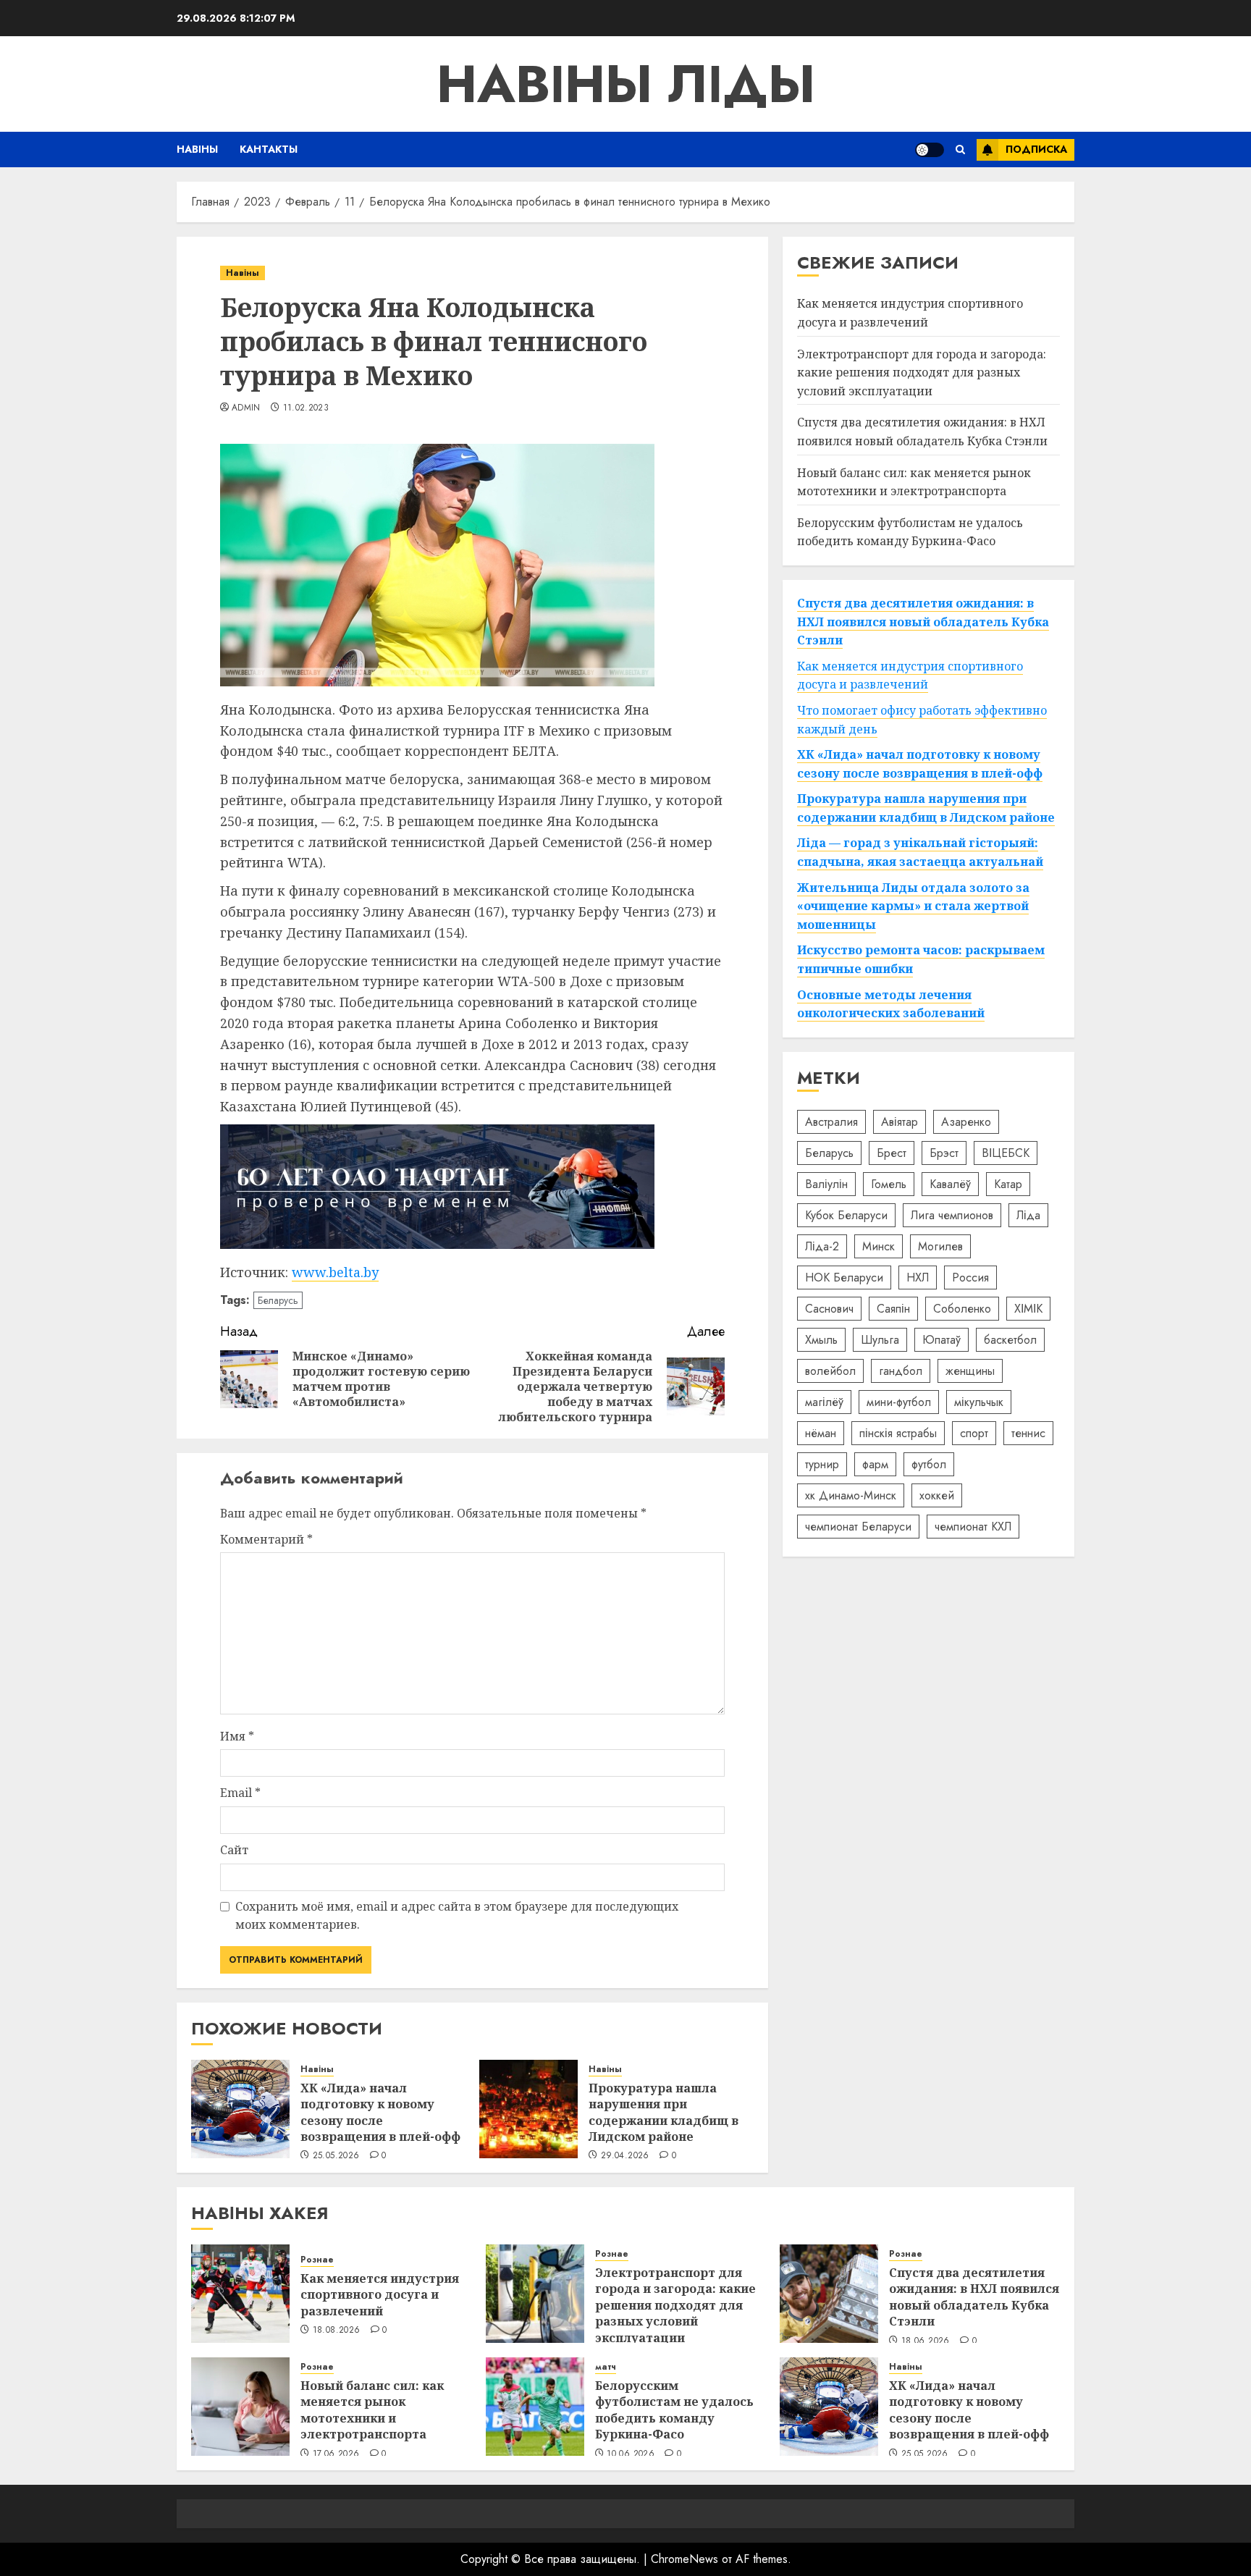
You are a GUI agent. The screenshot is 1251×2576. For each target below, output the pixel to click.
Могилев (940, 1246)
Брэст (944, 1152)
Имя (237, 1736)
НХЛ (918, 1277)
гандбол (901, 1370)
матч (606, 2367)
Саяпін (893, 1308)
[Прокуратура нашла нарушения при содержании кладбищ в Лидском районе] (528, 2109)
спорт (974, 1432)
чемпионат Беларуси (858, 1526)
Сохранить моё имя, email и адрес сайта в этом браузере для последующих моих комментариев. (457, 1916)
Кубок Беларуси (846, 1215)
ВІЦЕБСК (1006, 1152)
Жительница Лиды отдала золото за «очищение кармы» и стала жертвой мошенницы (913, 905)
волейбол (830, 1370)
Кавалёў (950, 1183)
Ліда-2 (822, 1246)
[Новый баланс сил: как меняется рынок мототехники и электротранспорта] (240, 2407)
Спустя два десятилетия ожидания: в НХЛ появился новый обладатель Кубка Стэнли (922, 432)
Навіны (197, 149)
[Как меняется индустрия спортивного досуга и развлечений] (240, 2294)
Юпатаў (942, 1339)
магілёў (824, 1401)
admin (246, 408)
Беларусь (278, 1300)
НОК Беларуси (844, 1277)
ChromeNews (685, 2559)
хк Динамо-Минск (851, 1495)
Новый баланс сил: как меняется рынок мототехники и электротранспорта (372, 2410)
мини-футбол (899, 1401)
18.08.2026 (337, 2331)
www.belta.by (335, 1272)
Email (240, 1793)
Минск (879, 1246)
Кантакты (269, 149)
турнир (822, 1464)
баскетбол (1010, 1339)
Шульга (880, 1339)
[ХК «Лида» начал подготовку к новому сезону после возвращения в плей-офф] (240, 2109)
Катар (1008, 1183)
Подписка (1036, 149)
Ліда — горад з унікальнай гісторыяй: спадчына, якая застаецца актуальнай (920, 852)
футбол (929, 1464)
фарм (875, 1464)
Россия (970, 1277)
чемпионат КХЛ (973, 1526)
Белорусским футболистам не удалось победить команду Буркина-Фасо (674, 2410)
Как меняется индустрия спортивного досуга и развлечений (910, 313)
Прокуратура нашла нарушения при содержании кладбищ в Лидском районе (664, 2112)
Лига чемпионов (952, 1215)
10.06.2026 (631, 2454)
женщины (970, 1370)
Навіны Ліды (626, 84)
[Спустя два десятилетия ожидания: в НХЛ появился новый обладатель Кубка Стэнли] (829, 2294)
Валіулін (826, 1183)
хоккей (937, 1495)
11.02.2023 (306, 408)
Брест (892, 1152)
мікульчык (979, 1401)
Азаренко (966, 1121)
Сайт (234, 1850)
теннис (1028, 1432)
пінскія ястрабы (898, 1432)
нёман (821, 1432)
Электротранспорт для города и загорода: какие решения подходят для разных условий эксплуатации (922, 372)
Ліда (1028, 1215)
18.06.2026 (926, 2341)
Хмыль (821, 1339)
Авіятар (900, 1121)
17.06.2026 (336, 2454)
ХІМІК (1028, 1308)
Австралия (831, 1121)
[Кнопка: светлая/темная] (930, 150)
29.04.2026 (625, 2156)
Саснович (829, 1308)
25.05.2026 (336, 2156)
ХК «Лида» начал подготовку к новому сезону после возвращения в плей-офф (380, 2112)
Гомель (889, 1183)
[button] (960, 150)
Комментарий (266, 1539)
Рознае (317, 2260)
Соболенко (962, 1308)
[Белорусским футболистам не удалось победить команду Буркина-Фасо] (535, 2407)
